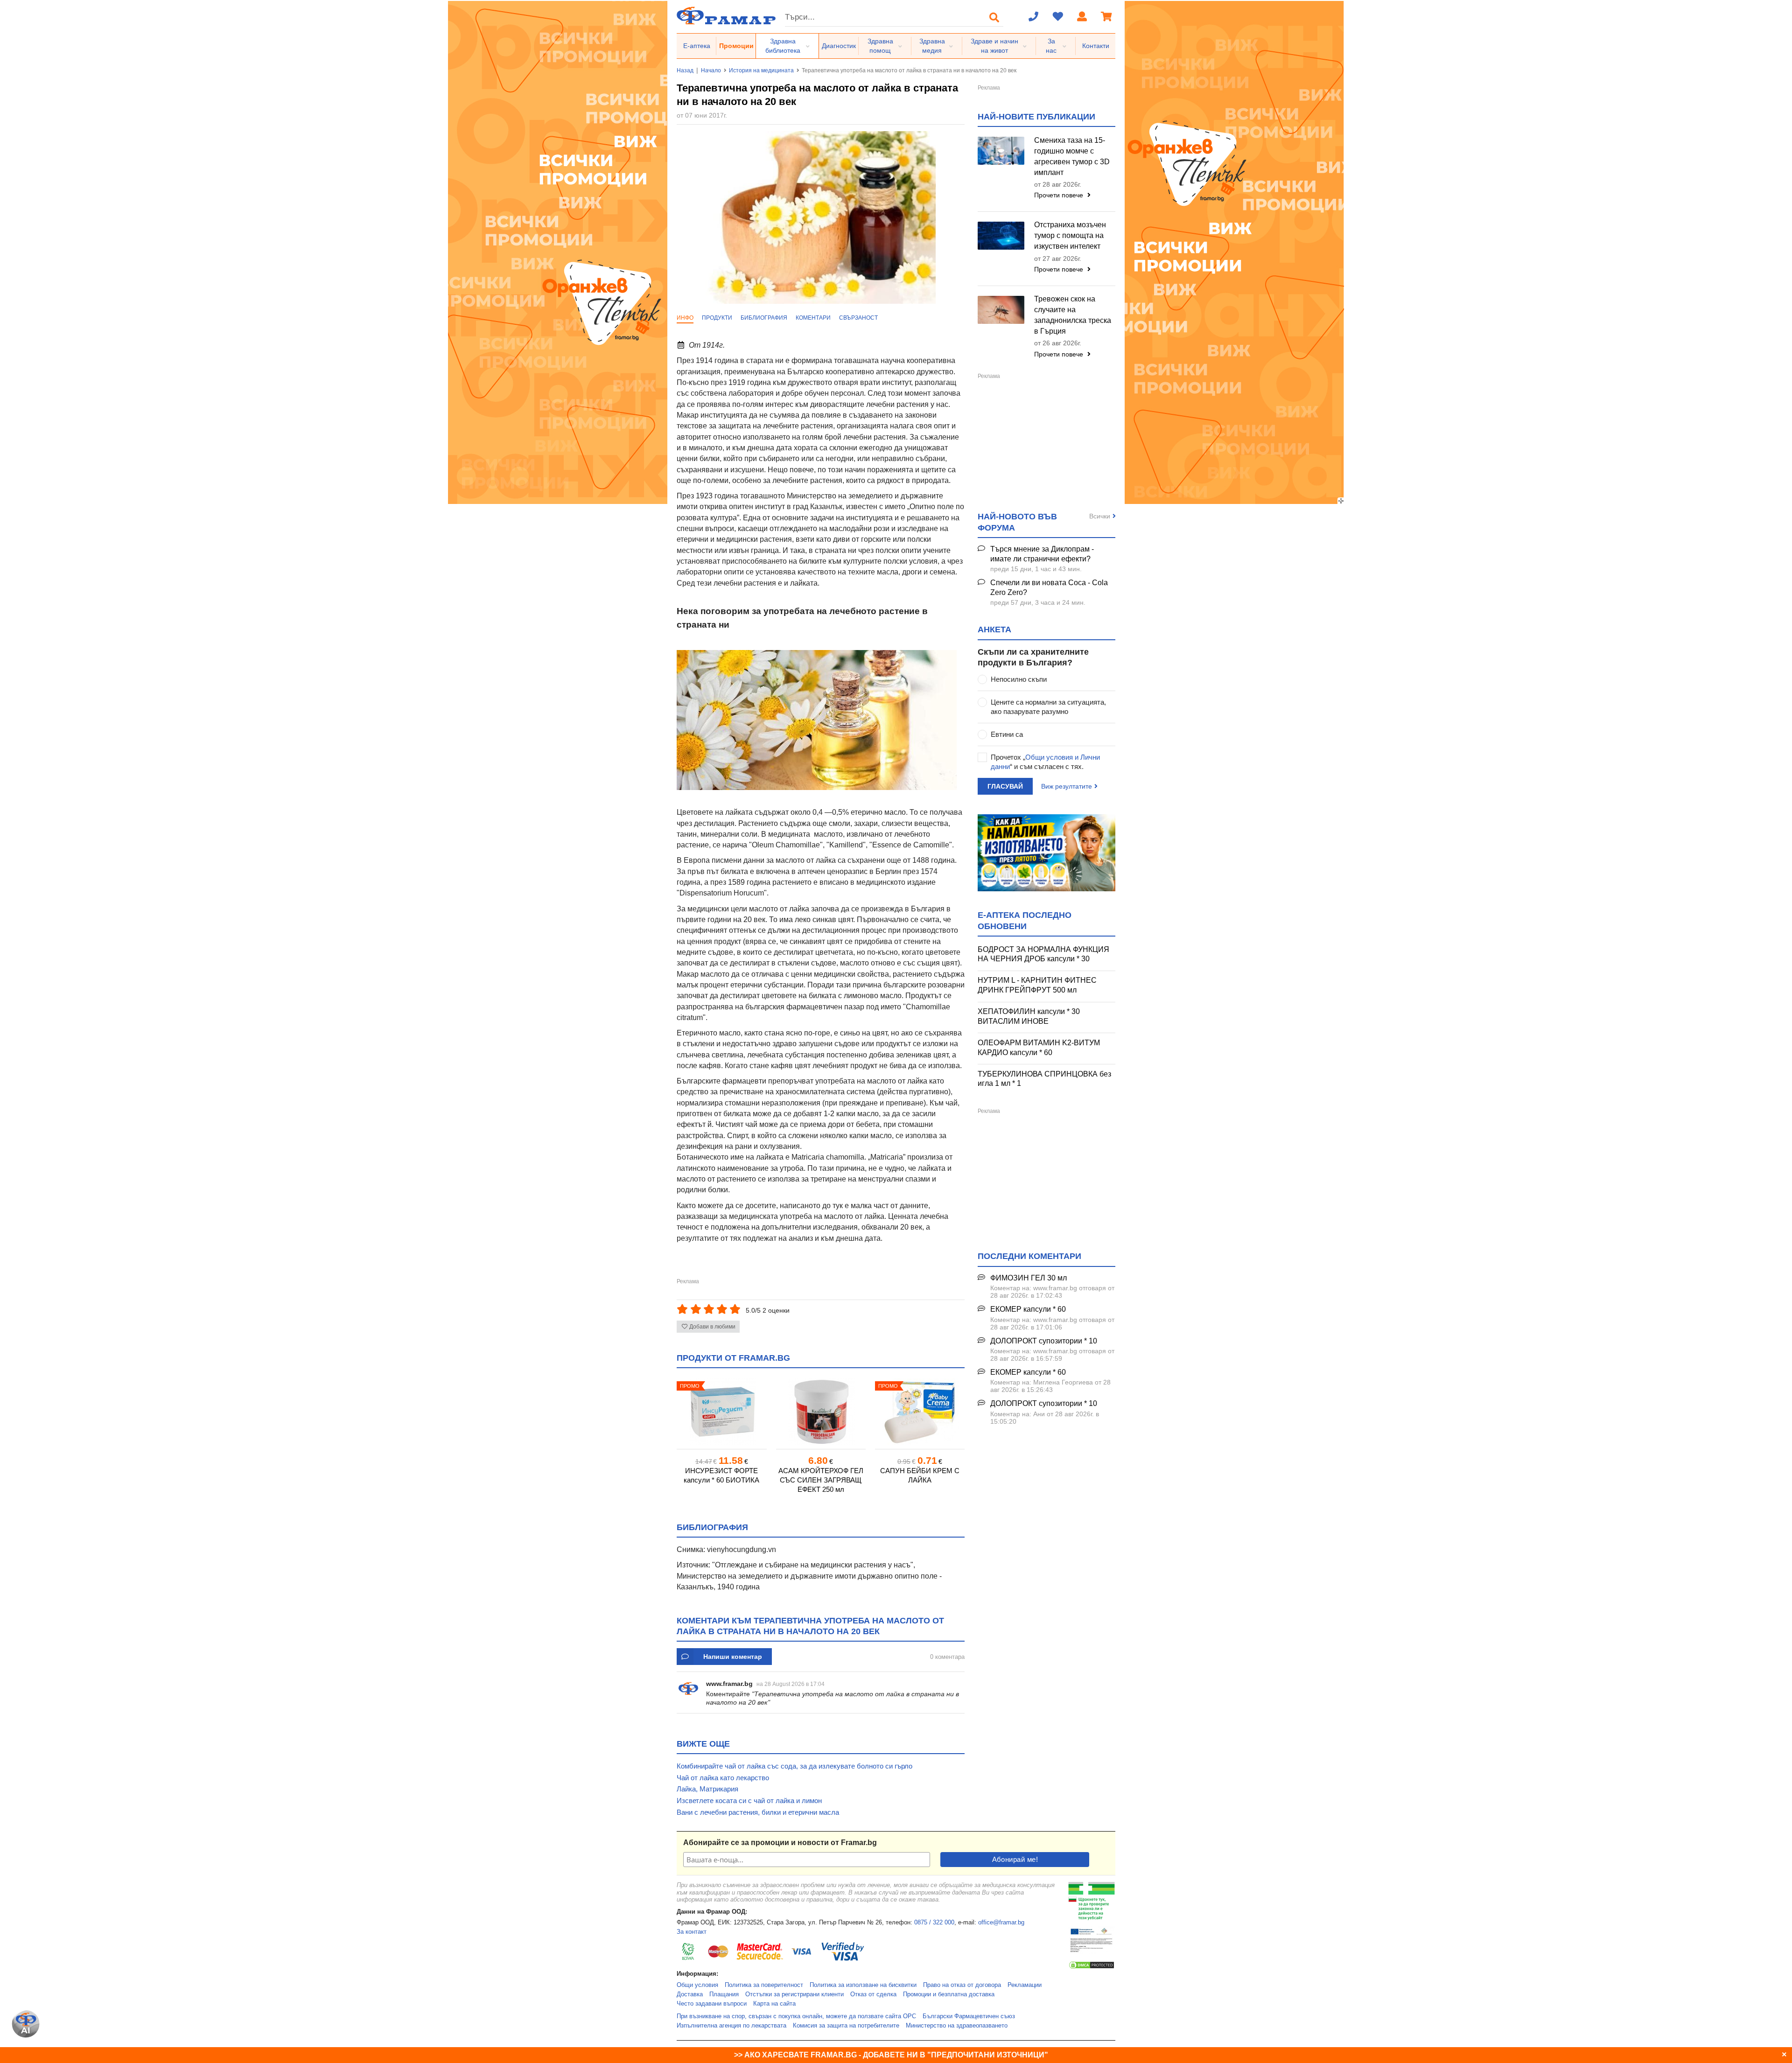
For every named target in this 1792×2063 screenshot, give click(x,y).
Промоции (736, 46)
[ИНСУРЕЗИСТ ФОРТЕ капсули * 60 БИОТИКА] (721, 1412)
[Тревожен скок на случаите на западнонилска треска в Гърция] (1001, 310)
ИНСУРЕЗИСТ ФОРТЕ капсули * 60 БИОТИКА (721, 1475)
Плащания (724, 1994)
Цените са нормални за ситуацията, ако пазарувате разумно (1048, 707)
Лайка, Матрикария (707, 1789)
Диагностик (839, 46)
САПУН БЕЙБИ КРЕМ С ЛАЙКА (920, 1475)
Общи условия (697, 1985)
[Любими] (1058, 17)
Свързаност (858, 318)
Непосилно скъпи (1019, 679)
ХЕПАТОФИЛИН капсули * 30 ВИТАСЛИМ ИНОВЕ (1029, 1016)
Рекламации (1025, 1985)
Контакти (1096, 46)
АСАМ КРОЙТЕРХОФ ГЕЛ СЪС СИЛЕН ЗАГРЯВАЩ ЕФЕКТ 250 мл (821, 1480)
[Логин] (1082, 17)
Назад (685, 70)
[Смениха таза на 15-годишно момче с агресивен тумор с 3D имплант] (1001, 151)
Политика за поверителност (764, 1985)
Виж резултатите (1067, 786)
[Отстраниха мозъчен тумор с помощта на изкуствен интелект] (1001, 236)
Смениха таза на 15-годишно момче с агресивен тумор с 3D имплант (1072, 156)
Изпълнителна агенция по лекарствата (731, 2026)
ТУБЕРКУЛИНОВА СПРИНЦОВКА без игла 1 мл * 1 (1044, 1079)
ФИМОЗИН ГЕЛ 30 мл (1029, 1278)
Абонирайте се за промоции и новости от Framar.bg (780, 1843)
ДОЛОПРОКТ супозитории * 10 (1044, 1341)
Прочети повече (1060, 195)
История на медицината (761, 70)
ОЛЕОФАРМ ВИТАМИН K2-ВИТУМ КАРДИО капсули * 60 (1039, 1048)
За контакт (692, 1932)
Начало (711, 70)
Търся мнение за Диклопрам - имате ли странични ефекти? (1042, 554)
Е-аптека (697, 46)
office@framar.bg (1001, 1923)
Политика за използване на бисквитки (863, 1985)
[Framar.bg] (726, 17)
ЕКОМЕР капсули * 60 (1028, 1309)
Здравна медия (932, 46)
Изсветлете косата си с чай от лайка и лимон (749, 1801)
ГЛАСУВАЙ (1005, 786)
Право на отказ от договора (962, 1985)
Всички (1100, 516)
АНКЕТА (994, 629)
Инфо (685, 318)
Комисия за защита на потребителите (846, 2026)
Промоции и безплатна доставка (949, 1994)
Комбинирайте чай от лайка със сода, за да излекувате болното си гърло (794, 1766)
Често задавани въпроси (712, 2004)
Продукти (717, 318)
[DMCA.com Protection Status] (1092, 1968)
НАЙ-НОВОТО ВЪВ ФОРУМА (1017, 522)
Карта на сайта (774, 2004)
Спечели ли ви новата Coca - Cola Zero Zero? (1049, 587)
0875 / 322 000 (934, 1923)
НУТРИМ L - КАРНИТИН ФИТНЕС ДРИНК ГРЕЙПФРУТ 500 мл (1037, 985)
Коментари (813, 318)
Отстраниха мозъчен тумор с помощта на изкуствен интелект (1070, 235)
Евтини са (1007, 734)
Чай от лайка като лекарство (723, 1778)
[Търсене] (994, 17)
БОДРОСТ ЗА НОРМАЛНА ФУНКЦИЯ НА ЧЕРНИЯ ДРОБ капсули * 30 (1043, 954)
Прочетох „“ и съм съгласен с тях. (1045, 762)
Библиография (764, 318)
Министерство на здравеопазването (957, 2026)
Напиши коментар (733, 1657)
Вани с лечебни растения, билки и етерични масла (758, 1812)
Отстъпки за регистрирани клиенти (794, 1994)
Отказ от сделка (873, 1994)
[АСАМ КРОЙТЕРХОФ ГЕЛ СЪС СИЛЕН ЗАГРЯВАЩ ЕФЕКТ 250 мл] (821, 1412)
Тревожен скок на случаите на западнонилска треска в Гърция (1073, 315)
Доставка (690, 1994)
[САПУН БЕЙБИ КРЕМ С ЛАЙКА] (920, 1412)
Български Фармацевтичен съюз (969, 2016)
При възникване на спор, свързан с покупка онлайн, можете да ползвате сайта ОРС (796, 2016)
